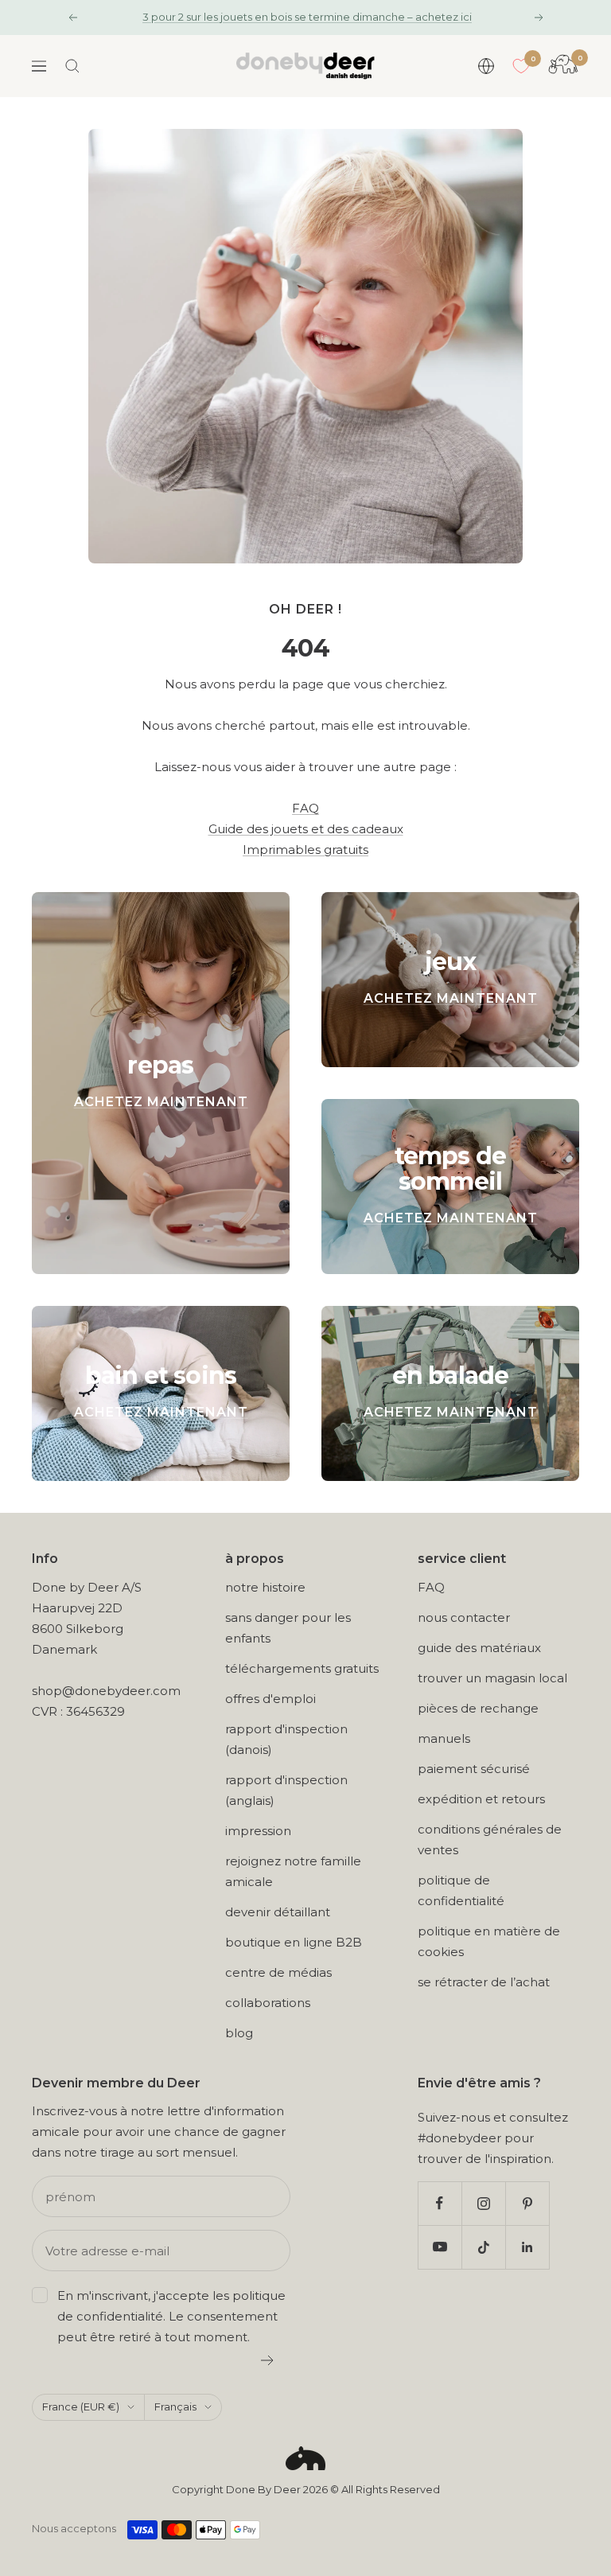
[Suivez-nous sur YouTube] (440, 2247)
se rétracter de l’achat (484, 1982)
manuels (444, 1738)
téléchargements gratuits (302, 1668)
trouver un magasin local (492, 1678)
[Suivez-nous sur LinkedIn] (527, 2247)
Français (175, 2406)
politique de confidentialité (461, 1890)
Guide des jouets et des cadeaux (306, 829)
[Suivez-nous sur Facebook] (440, 2203)
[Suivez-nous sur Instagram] (483, 2203)
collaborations (268, 2003)
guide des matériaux (479, 1648)
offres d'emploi (270, 1699)
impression (258, 1831)
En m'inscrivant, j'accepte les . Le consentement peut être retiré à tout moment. (171, 2316)
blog (239, 2033)
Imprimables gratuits (305, 850)
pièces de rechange (478, 1708)
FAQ (305, 808)
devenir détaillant (278, 1912)
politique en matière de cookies (489, 1941)
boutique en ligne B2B (294, 1942)
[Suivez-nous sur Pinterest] (527, 2203)
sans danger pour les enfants (288, 1628)
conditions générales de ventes (490, 1839)
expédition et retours (481, 1799)
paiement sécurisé (474, 1769)
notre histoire (265, 1587)
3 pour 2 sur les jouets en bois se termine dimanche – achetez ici (307, 17)
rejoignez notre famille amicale (293, 1871)
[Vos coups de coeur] (521, 66)
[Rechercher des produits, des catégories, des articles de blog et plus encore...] (72, 66)
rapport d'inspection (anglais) (286, 1790)
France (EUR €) (81, 2406)
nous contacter (464, 1617)
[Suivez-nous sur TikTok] (483, 2247)
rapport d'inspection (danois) (286, 1739)
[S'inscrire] (268, 2360)
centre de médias (278, 1972)
